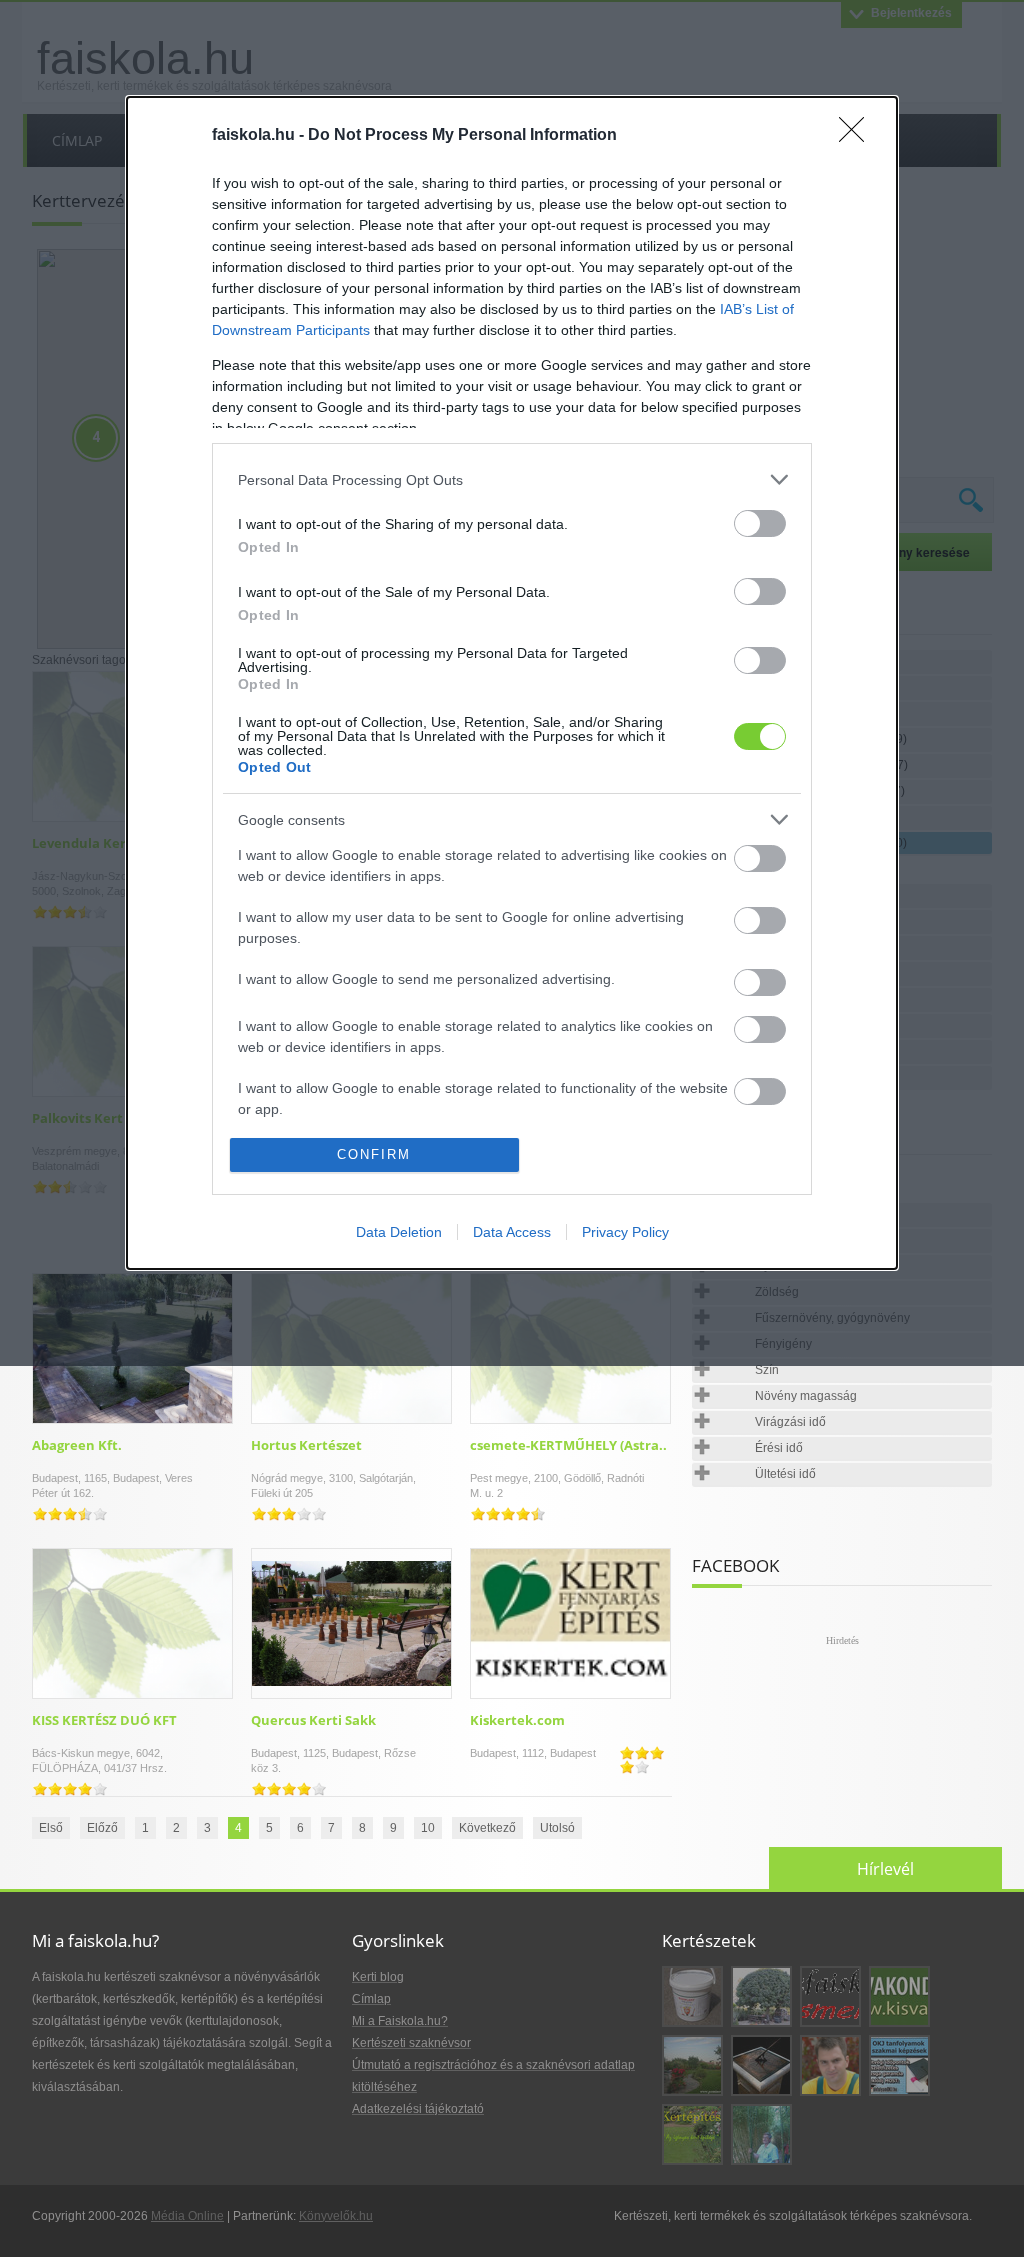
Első (51, 1828)
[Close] (858, 136)
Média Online (187, 2216)
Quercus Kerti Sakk (313, 1720)
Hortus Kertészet (306, 1445)
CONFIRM (374, 1154)
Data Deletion (399, 1232)
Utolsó (557, 1828)
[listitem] (512, 479)
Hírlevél (885, 1869)
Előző (102, 1828)
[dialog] (512, 682)
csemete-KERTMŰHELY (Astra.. (568, 1445)
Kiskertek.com (517, 1720)
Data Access (512, 1232)
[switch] (760, 523)
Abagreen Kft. (77, 1445)
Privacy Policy (625, 1232)
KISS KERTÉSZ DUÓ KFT (104, 1720)
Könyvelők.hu (336, 2216)
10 (428, 1828)
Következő (487, 1828)
